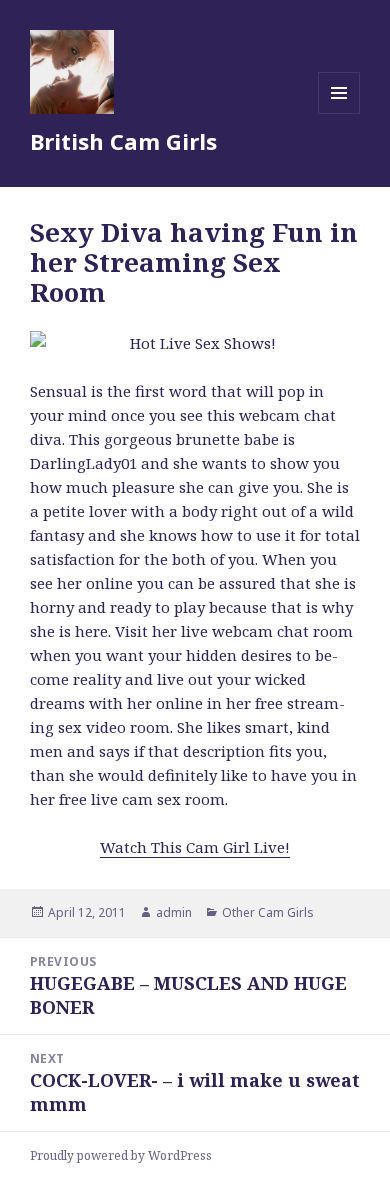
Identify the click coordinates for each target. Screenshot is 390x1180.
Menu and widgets (339, 113)
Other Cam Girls (268, 912)
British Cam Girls (123, 141)
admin (174, 912)
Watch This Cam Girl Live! (195, 847)
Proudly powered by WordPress (121, 1155)
